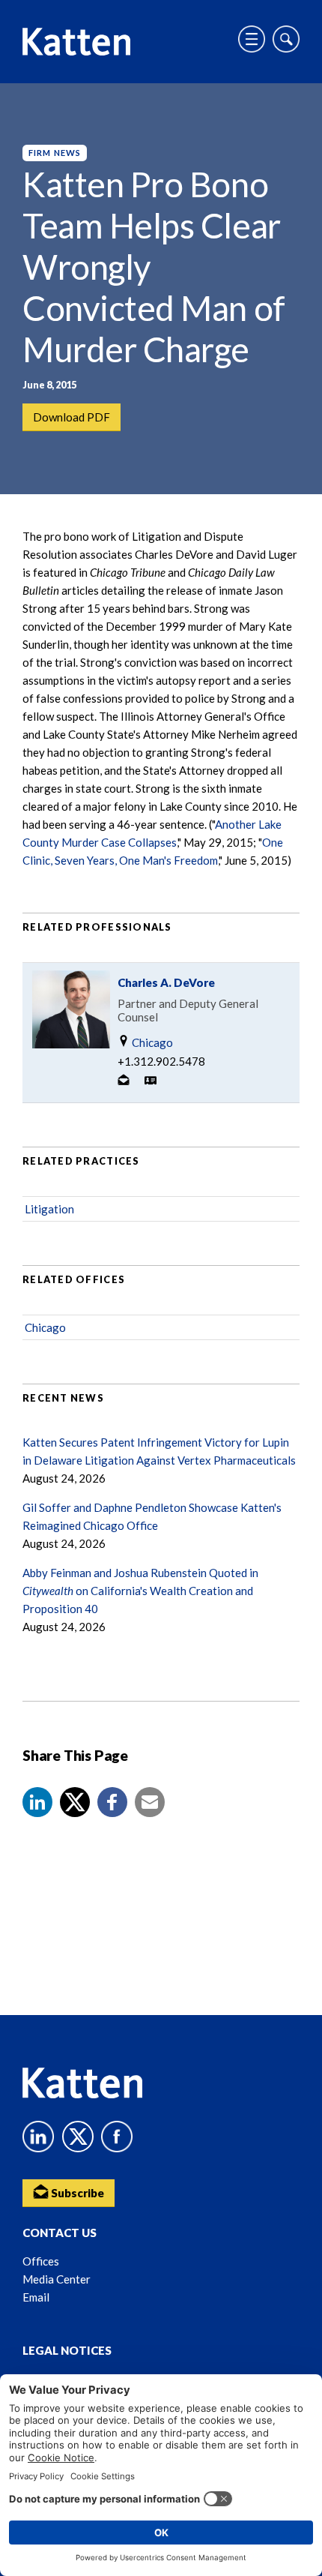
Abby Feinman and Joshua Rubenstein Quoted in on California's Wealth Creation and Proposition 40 (140, 1591)
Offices (41, 2261)
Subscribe (76, 2193)
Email (36, 2297)
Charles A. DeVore (166, 982)
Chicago (151, 1042)
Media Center (57, 2279)
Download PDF (72, 417)
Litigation (49, 1209)
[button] (37, 1802)
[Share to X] (75, 1802)
